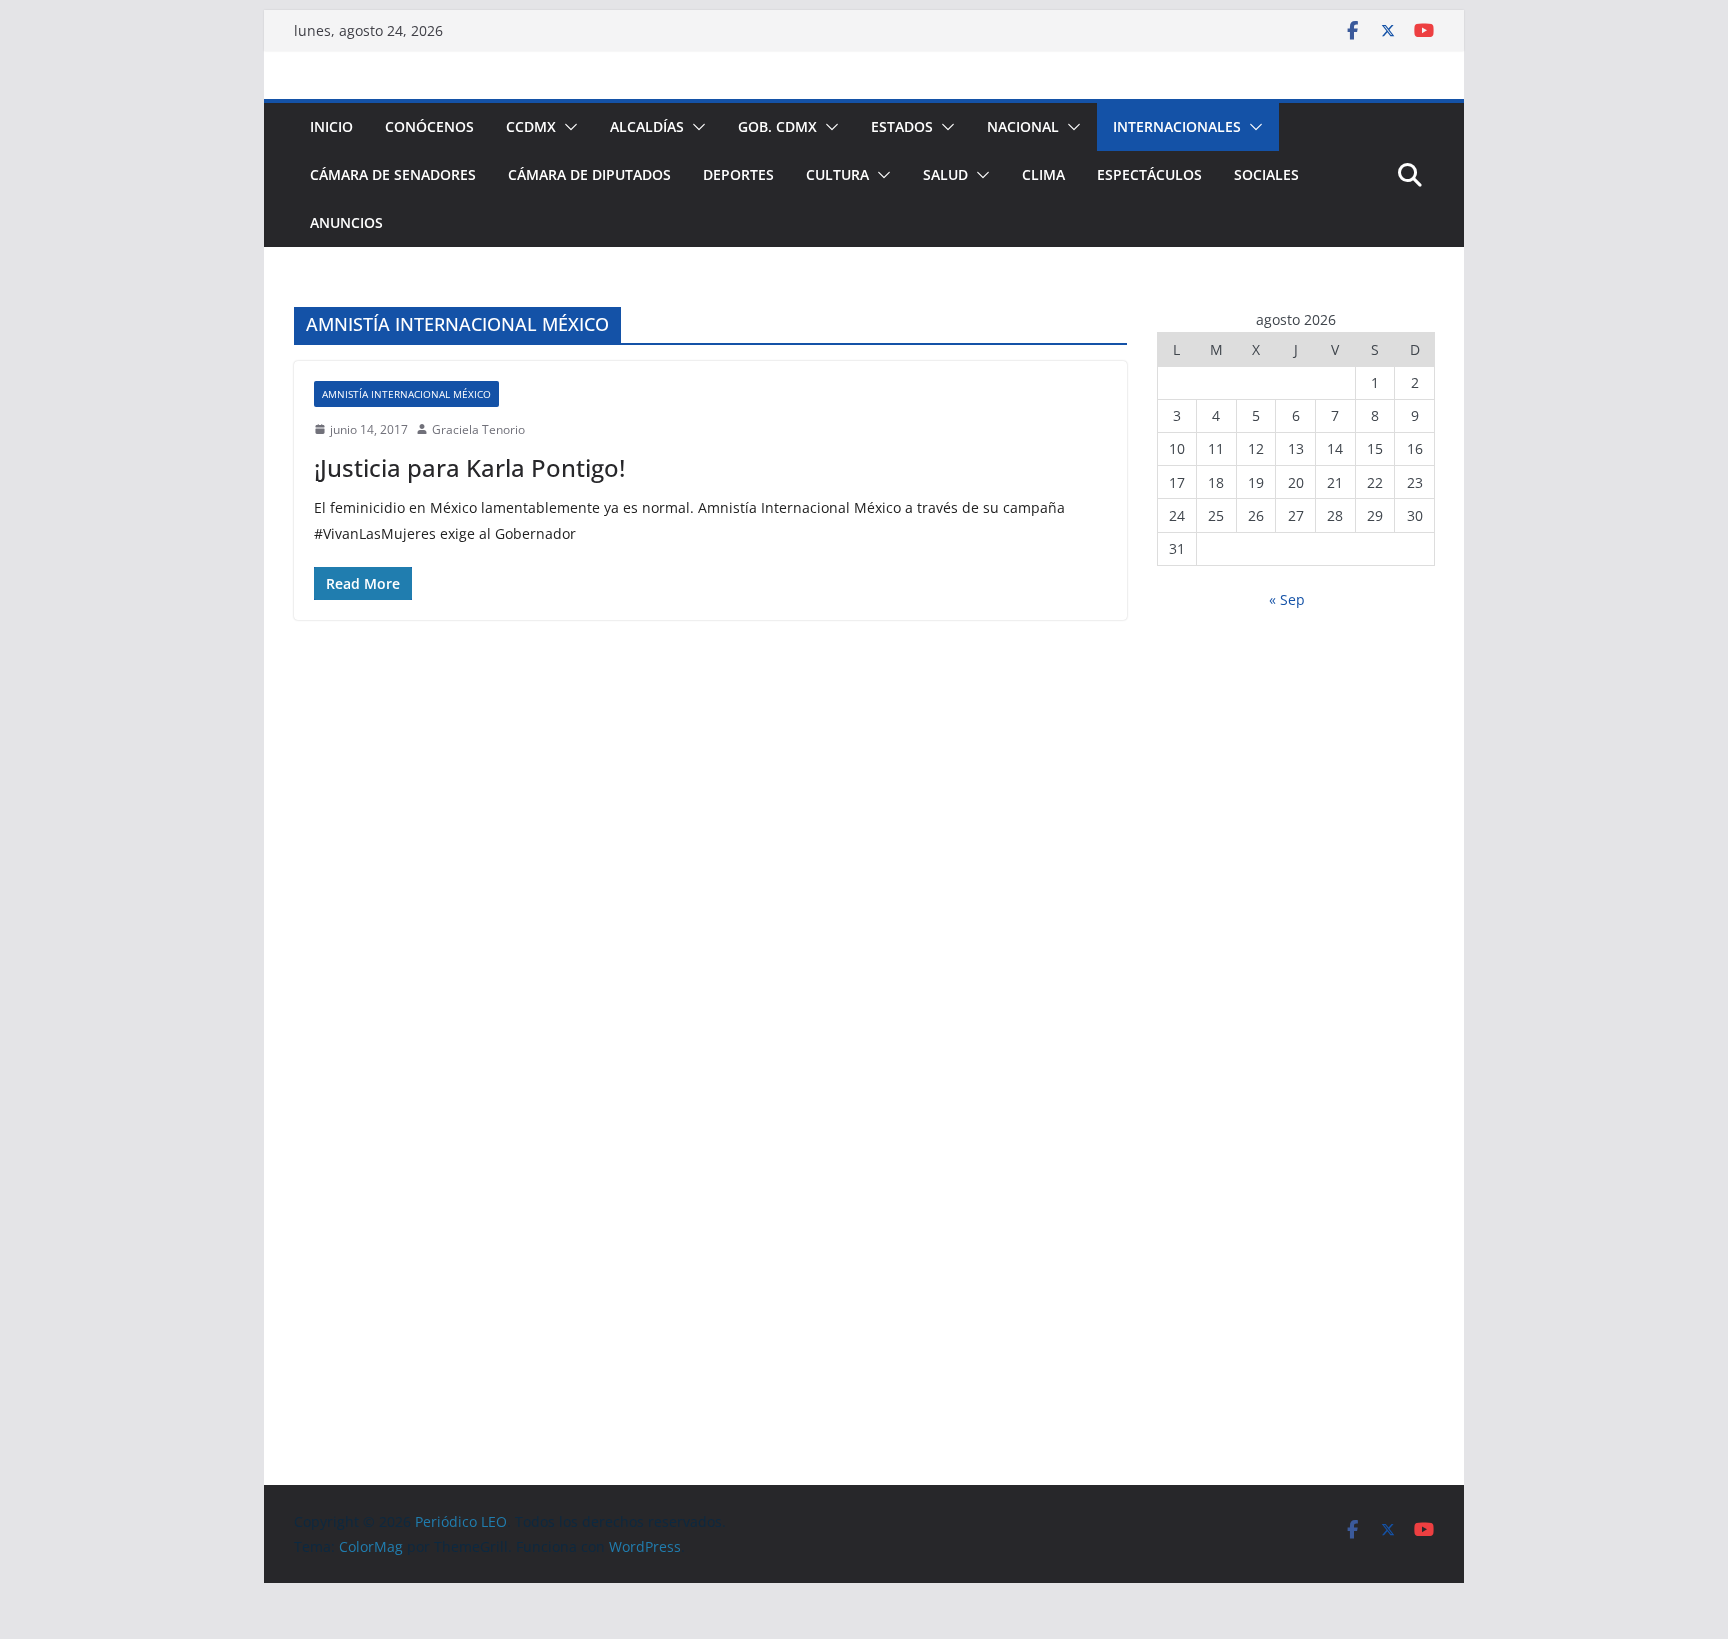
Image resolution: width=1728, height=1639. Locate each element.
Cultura (837, 174)
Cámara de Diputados (589, 174)
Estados (902, 126)
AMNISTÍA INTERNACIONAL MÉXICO (406, 394)
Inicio (331, 126)
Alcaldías (647, 126)
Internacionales (1177, 126)
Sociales (1266, 174)
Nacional (1023, 126)
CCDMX (531, 126)
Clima (1043, 174)
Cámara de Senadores (393, 174)
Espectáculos (1149, 174)
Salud (945, 174)
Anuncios (346, 222)
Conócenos (429, 126)
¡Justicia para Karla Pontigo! (469, 467)
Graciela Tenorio (478, 429)
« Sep (1287, 599)
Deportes (738, 174)
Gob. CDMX (777, 126)
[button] (567, 127)
